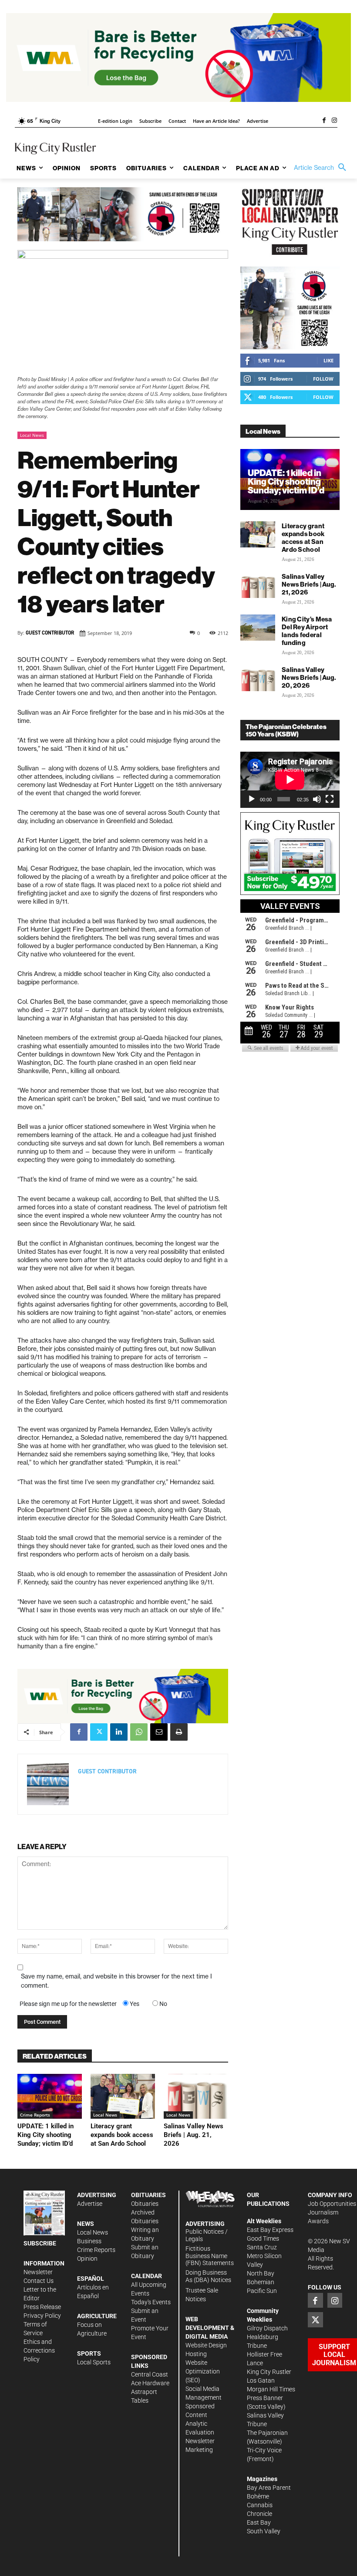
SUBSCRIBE (40, 2243)
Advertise (90, 2204)
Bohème (258, 2496)
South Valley (264, 2531)
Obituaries (145, 2204)
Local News (32, 435)
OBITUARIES (148, 2195)
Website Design (206, 2345)
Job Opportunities (332, 2204)
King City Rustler (269, 2372)
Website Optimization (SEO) (203, 2371)
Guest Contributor (50, 633)
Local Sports (94, 2362)
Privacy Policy (42, 2316)
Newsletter (38, 2272)
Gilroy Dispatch (267, 2328)
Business (89, 2241)
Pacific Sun (262, 2291)
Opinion (87, 2259)
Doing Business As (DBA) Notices (208, 2276)
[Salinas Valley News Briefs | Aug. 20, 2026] (258, 678)
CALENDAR (147, 2276)
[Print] (179, 1732)
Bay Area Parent (269, 2488)
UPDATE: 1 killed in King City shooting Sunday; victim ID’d (45, 2135)
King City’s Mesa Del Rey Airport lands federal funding (307, 631)
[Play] (252, 799)
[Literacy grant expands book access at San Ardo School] (123, 2097)
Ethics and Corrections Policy (39, 2350)
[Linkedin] (119, 1732)
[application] (290, 780)
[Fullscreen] (330, 799)
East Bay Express (270, 2230)
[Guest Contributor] (48, 1784)
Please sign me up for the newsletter (68, 2004)
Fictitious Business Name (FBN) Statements (210, 2256)
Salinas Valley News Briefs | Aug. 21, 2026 (194, 2135)
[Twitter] (99, 1732)
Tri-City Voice (264, 2450)
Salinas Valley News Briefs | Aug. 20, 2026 (309, 677)
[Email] (159, 1732)
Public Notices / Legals (207, 2235)
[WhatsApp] (139, 1732)
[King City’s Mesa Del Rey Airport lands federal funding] (258, 628)
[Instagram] (334, 121)
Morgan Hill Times (271, 2389)
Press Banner (265, 2398)
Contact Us (39, 2281)
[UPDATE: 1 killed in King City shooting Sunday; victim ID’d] (50, 2097)
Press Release (42, 2307)
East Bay (259, 2522)
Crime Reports (35, 2115)
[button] (322, 168)
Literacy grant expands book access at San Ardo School (122, 2135)
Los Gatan (261, 2380)
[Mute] (317, 799)
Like (328, 360)
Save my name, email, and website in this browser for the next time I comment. (116, 1981)
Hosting (196, 2354)
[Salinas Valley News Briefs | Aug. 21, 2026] (196, 2097)
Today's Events (151, 2302)
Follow (323, 379)
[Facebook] (324, 121)
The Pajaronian (267, 2433)
